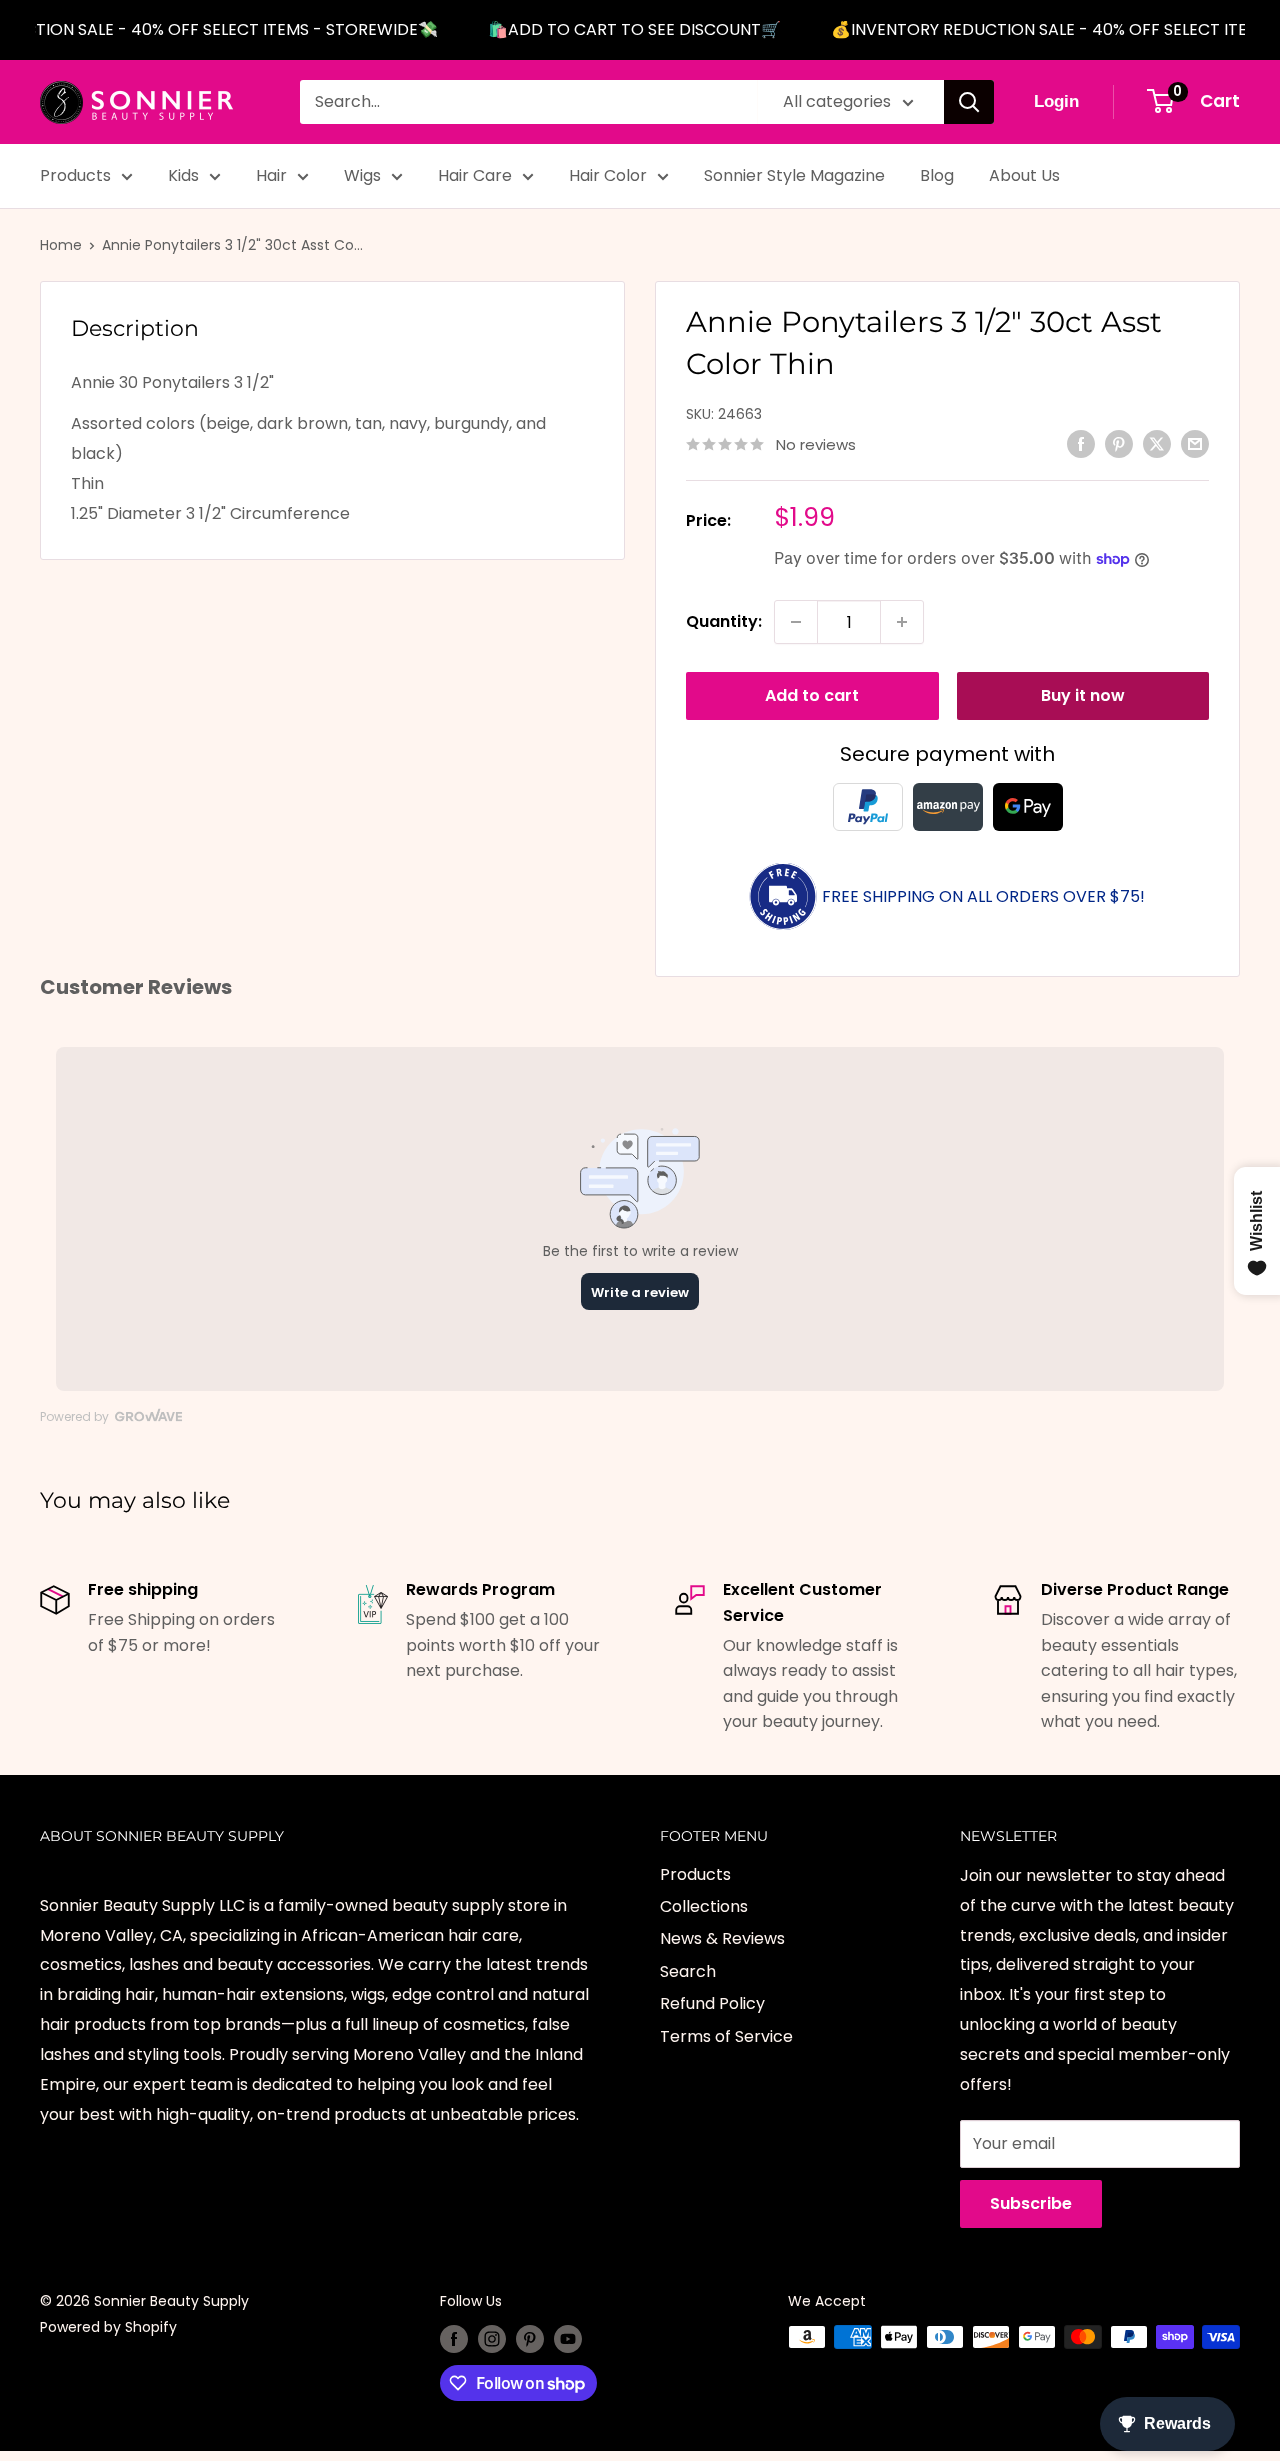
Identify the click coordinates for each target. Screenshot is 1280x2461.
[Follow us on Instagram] (492, 2339)
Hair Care (475, 175)
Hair (271, 175)
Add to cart (812, 695)
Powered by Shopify (108, 2327)
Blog (937, 175)
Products (75, 175)
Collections (704, 1906)
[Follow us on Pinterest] (530, 2339)
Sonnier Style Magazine (794, 175)
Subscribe (1031, 2203)
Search (688, 1971)
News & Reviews (722, 1938)
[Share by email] (1195, 443)
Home (61, 245)
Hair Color (608, 175)
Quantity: (724, 621)
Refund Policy (712, 2003)
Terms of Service (726, 2036)
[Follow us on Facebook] (454, 2339)
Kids (183, 175)
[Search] (969, 102)
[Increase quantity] (902, 622)
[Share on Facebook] (1081, 443)
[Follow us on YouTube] (568, 2339)
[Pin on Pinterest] (1119, 443)
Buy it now (1083, 695)
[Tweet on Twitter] (1157, 443)
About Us (1024, 175)
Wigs (362, 175)
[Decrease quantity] (796, 622)
